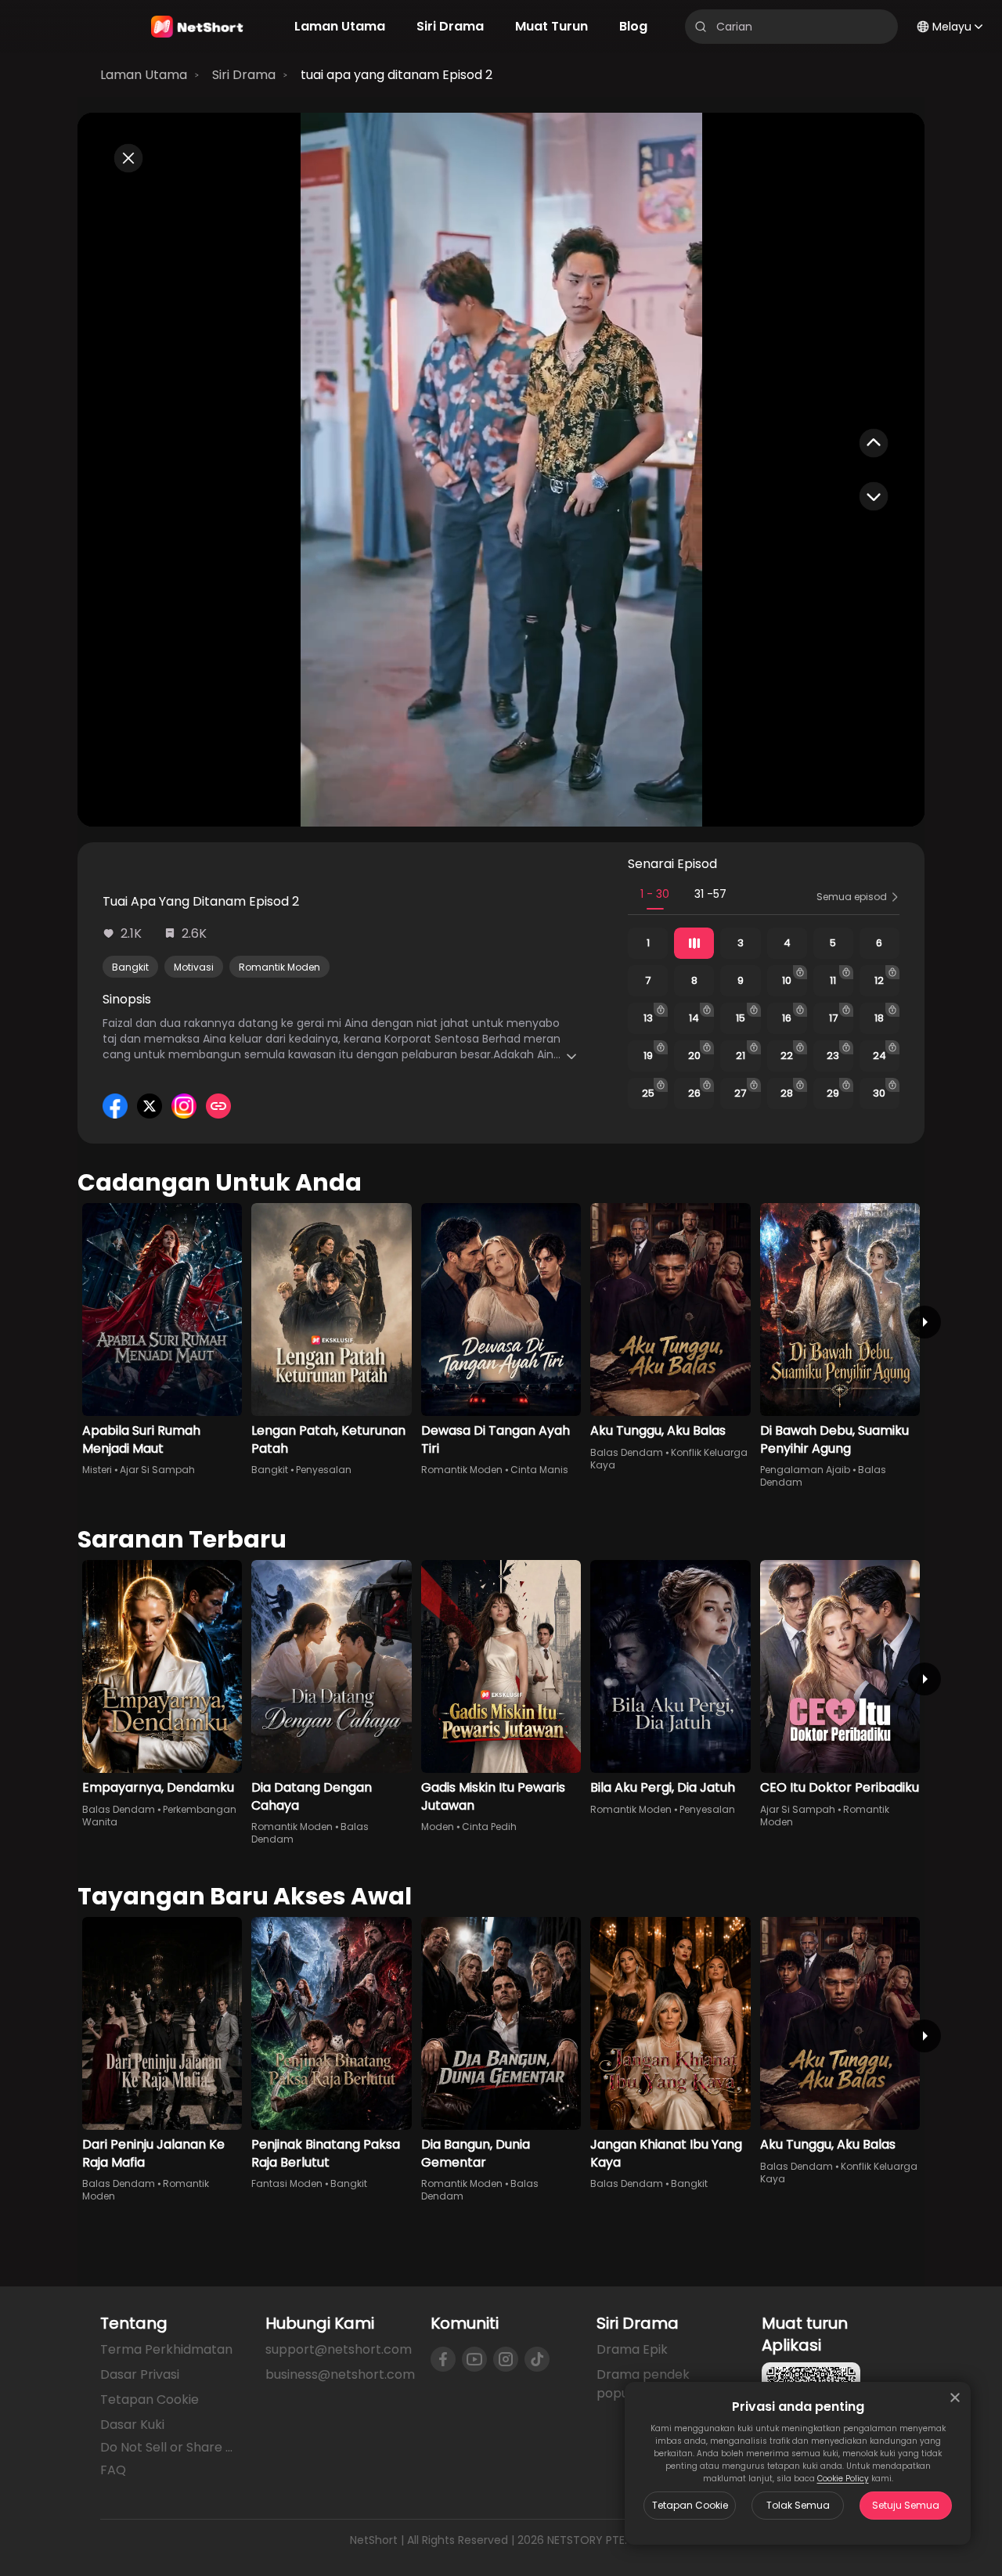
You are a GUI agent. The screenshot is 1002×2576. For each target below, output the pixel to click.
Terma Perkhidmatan (166, 2349)
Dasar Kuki (132, 2425)
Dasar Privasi (140, 2374)
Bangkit (130, 967)
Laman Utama (144, 75)
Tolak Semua (798, 2505)
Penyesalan (324, 1470)
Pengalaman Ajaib (805, 1470)
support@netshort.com (339, 2349)
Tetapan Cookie (690, 2505)
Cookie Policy (843, 2479)
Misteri (97, 1470)
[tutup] (955, 2398)
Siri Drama (244, 75)
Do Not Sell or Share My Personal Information (170, 2448)
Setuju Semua (906, 2505)
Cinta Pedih (489, 1827)
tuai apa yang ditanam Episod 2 (396, 75)
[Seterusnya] (925, 1322)
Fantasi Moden (287, 2183)
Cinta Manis (539, 1470)
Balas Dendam (627, 1452)
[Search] (701, 27)
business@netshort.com (340, 2374)
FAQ (113, 2470)
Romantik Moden (279, 967)
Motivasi (194, 967)
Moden (438, 1827)
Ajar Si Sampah (157, 1470)
